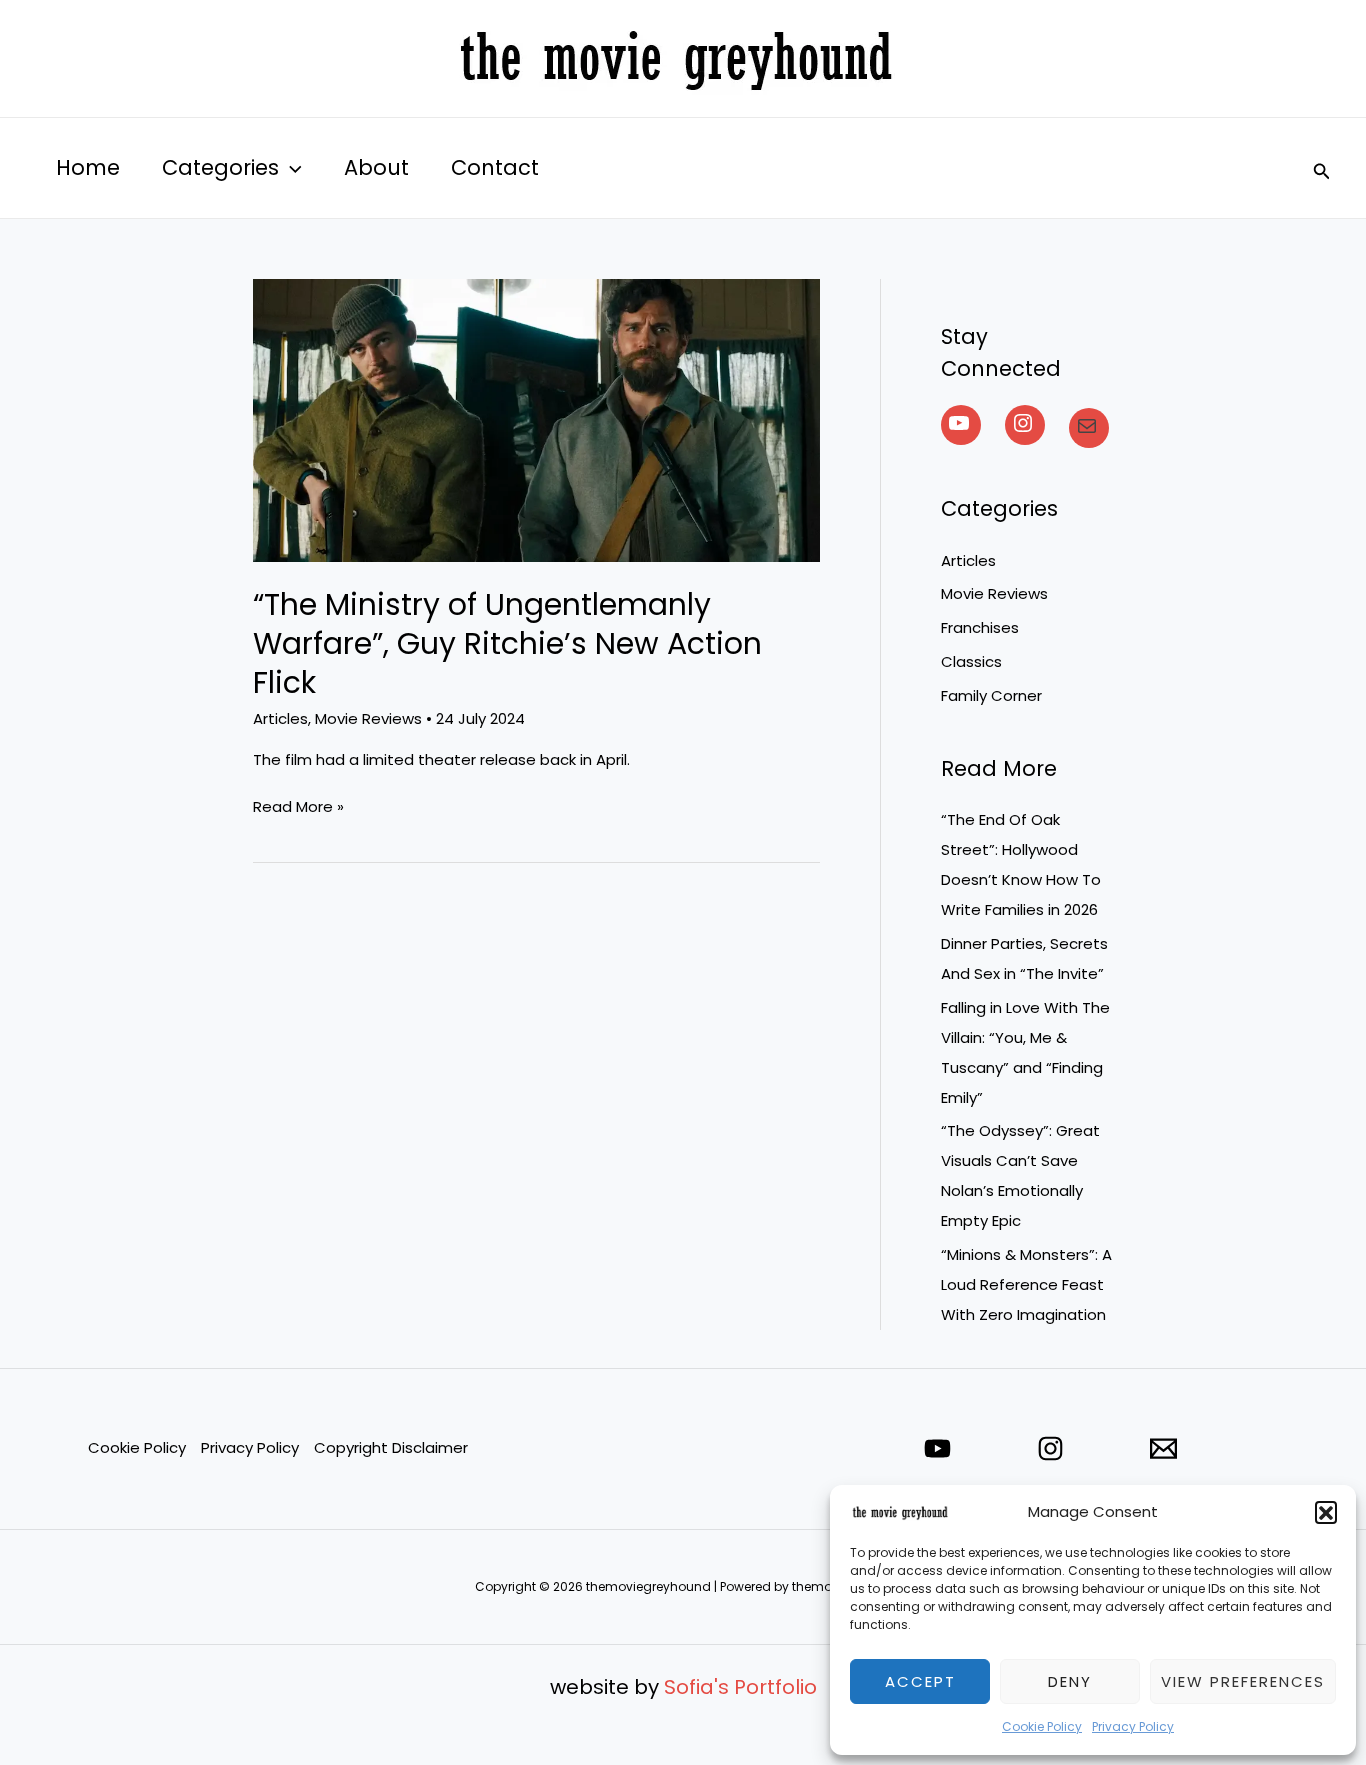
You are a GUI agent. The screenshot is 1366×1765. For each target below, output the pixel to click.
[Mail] (1089, 426)
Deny (1070, 1681)
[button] (1326, 1512)
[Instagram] (1025, 423)
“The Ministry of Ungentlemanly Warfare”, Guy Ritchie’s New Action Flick (507, 643)
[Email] (1163, 1448)
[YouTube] (961, 423)
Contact (495, 167)
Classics (971, 661)
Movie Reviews (368, 718)
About (376, 167)
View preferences (1243, 1681)
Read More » (298, 806)
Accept (920, 1681)
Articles (280, 718)
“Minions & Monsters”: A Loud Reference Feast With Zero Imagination (1026, 1284)
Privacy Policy (1133, 1726)
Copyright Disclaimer (391, 1447)
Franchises (980, 627)
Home (88, 167)
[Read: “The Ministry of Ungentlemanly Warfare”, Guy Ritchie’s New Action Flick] (536, 419)
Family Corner (991, 695)
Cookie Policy (1042, 1726)
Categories (220, 167)
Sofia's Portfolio (740, 1687)
